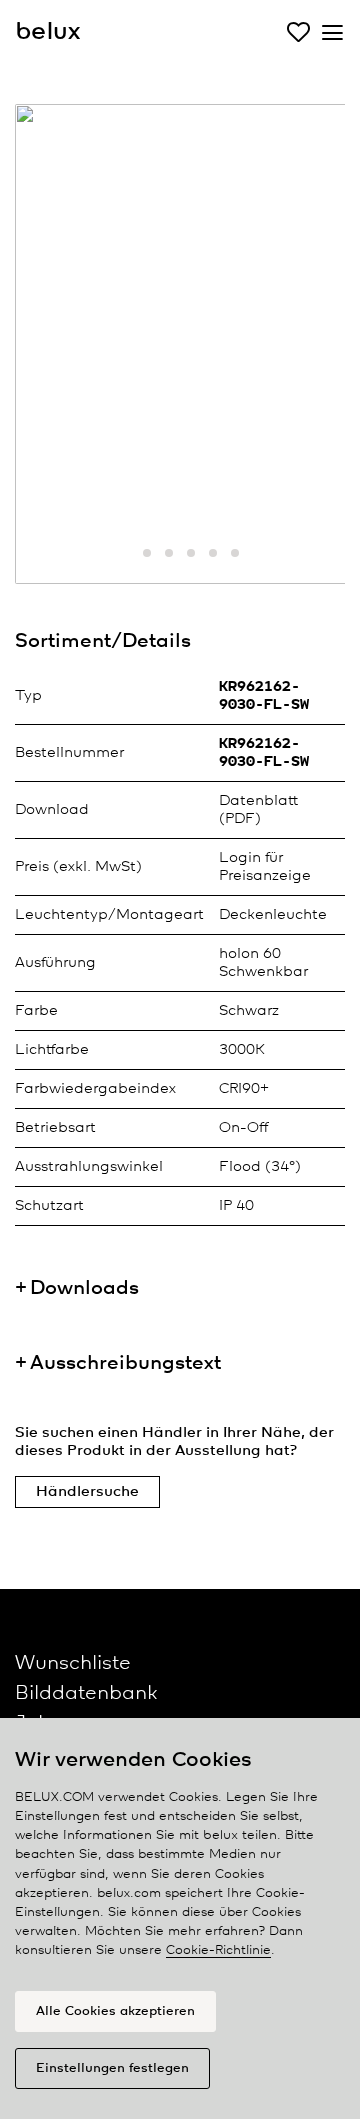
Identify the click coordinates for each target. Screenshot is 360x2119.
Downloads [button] (84, 1288)
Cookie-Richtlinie (218, 1950)
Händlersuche (87, 1492)
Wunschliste (73, 1663)
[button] (125, 553)
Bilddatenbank (86, 1693)
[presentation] (55, 351)
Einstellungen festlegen (112, 2068)
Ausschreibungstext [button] (125, 1363)
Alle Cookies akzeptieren (115, 2011)
